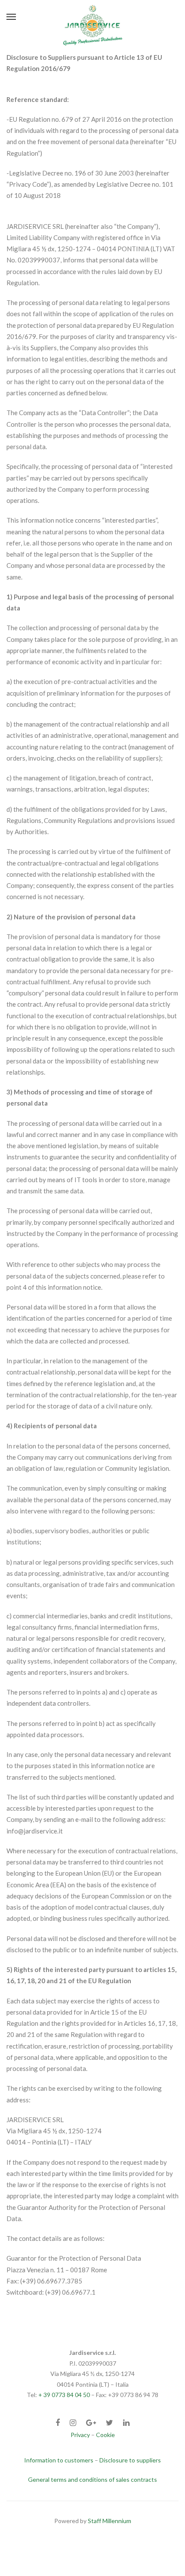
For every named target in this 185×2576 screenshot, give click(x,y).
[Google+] (91, 2423)
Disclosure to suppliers (130, 2460)
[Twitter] (109, 2423)
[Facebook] (58, 2423)
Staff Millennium (109, 2521)
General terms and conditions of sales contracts (92, 2479)
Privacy (80, 2435)
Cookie (105, 2435)
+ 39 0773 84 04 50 (64, 2395)
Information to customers (59, 2460)
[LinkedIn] (126, 2423)
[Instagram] (73, 2423)
